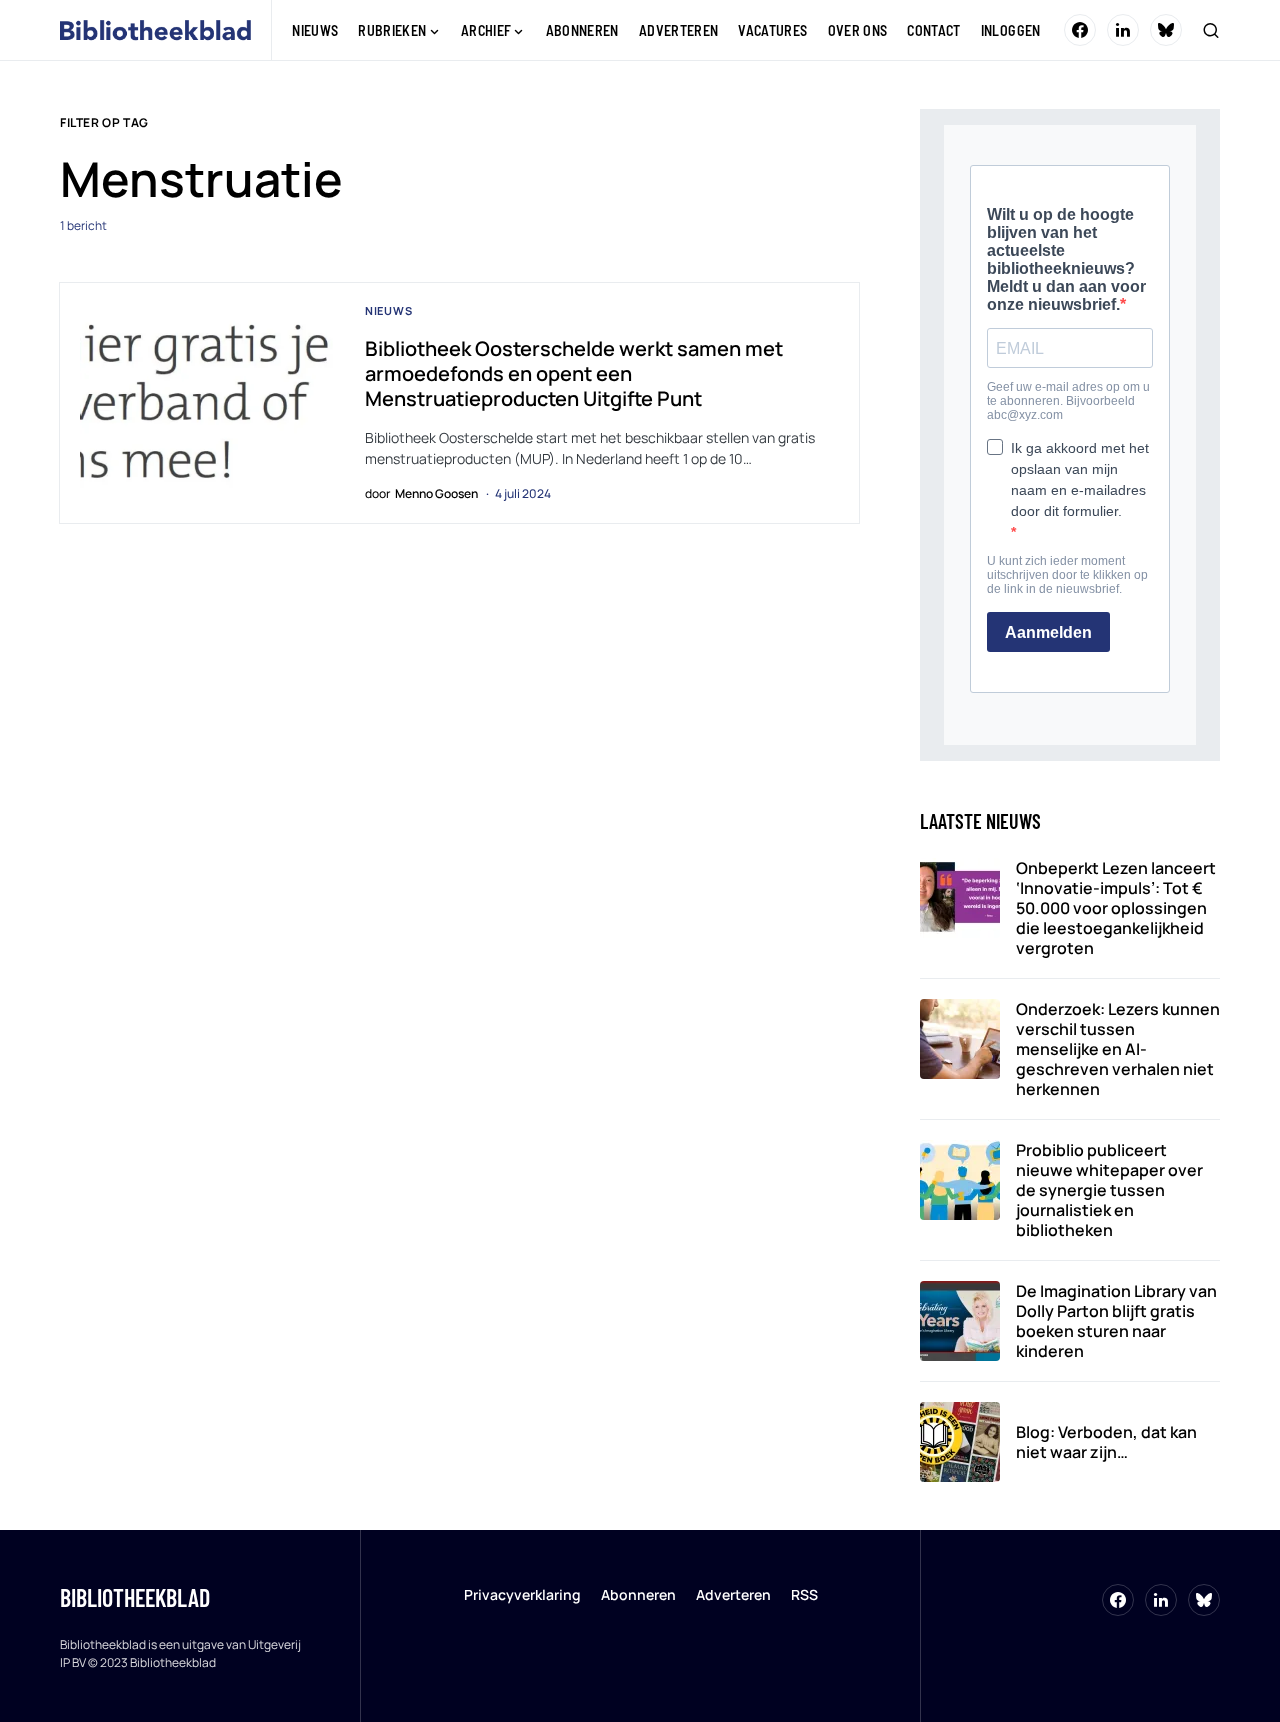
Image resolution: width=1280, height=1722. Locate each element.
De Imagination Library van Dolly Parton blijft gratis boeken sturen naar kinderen (1116, 1321)
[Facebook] (1080, 30)
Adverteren (733, 1594)
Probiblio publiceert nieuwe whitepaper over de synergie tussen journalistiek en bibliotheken (1109, 1190)
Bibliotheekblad (135, 1597)
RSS (804, 1594)
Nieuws (389, 310)
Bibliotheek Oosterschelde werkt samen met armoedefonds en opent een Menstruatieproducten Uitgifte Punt (574, 373)
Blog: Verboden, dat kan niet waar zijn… (1106, 1442)
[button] (1211, 30)
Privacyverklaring (522, 1594)
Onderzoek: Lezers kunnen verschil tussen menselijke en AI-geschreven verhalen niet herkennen (1118, 1049)
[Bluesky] (1166, 30)
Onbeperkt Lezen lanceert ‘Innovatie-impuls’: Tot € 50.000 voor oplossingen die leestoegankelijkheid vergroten (1116, 908)
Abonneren (638, 1594)
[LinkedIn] (1123, 30)
